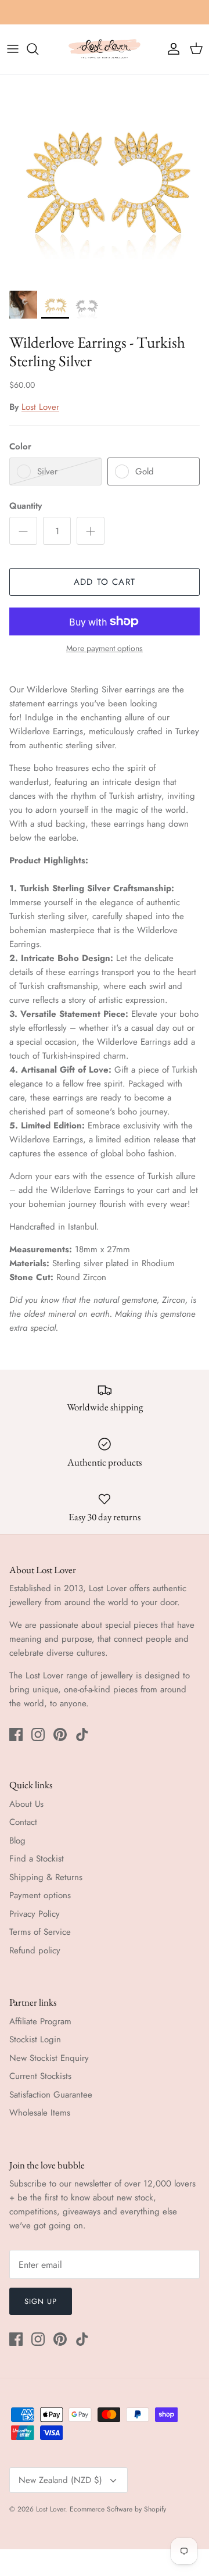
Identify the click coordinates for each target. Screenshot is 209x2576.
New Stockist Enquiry (49, 2058)
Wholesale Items (40, 2113)
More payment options (105, 649)
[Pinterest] (60, 1734)
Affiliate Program (40, 2021)
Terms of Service (40, 1932)
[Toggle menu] (13, 49)
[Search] (38, 49)
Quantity (26, 506)
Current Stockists (40, 2076)
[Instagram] (38, 1734)
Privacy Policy (35, 1914)
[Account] (171, 49)
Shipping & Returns (46, 1877)
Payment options (40, 1895)
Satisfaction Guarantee (51, 2095)
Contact (23, 1822)
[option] (105, 179)
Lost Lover (40, 407)
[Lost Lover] (105, 49)
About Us (26, 1804)
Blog (17, 1841)
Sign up (41, 2301)
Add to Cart (105, 582)
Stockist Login (35, 2039)
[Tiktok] (82, 1734)
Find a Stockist (37, 1859)
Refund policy (35, 1950)
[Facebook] (16, 1734)
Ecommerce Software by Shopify (118, 2509)
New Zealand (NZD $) (60, 2480)
